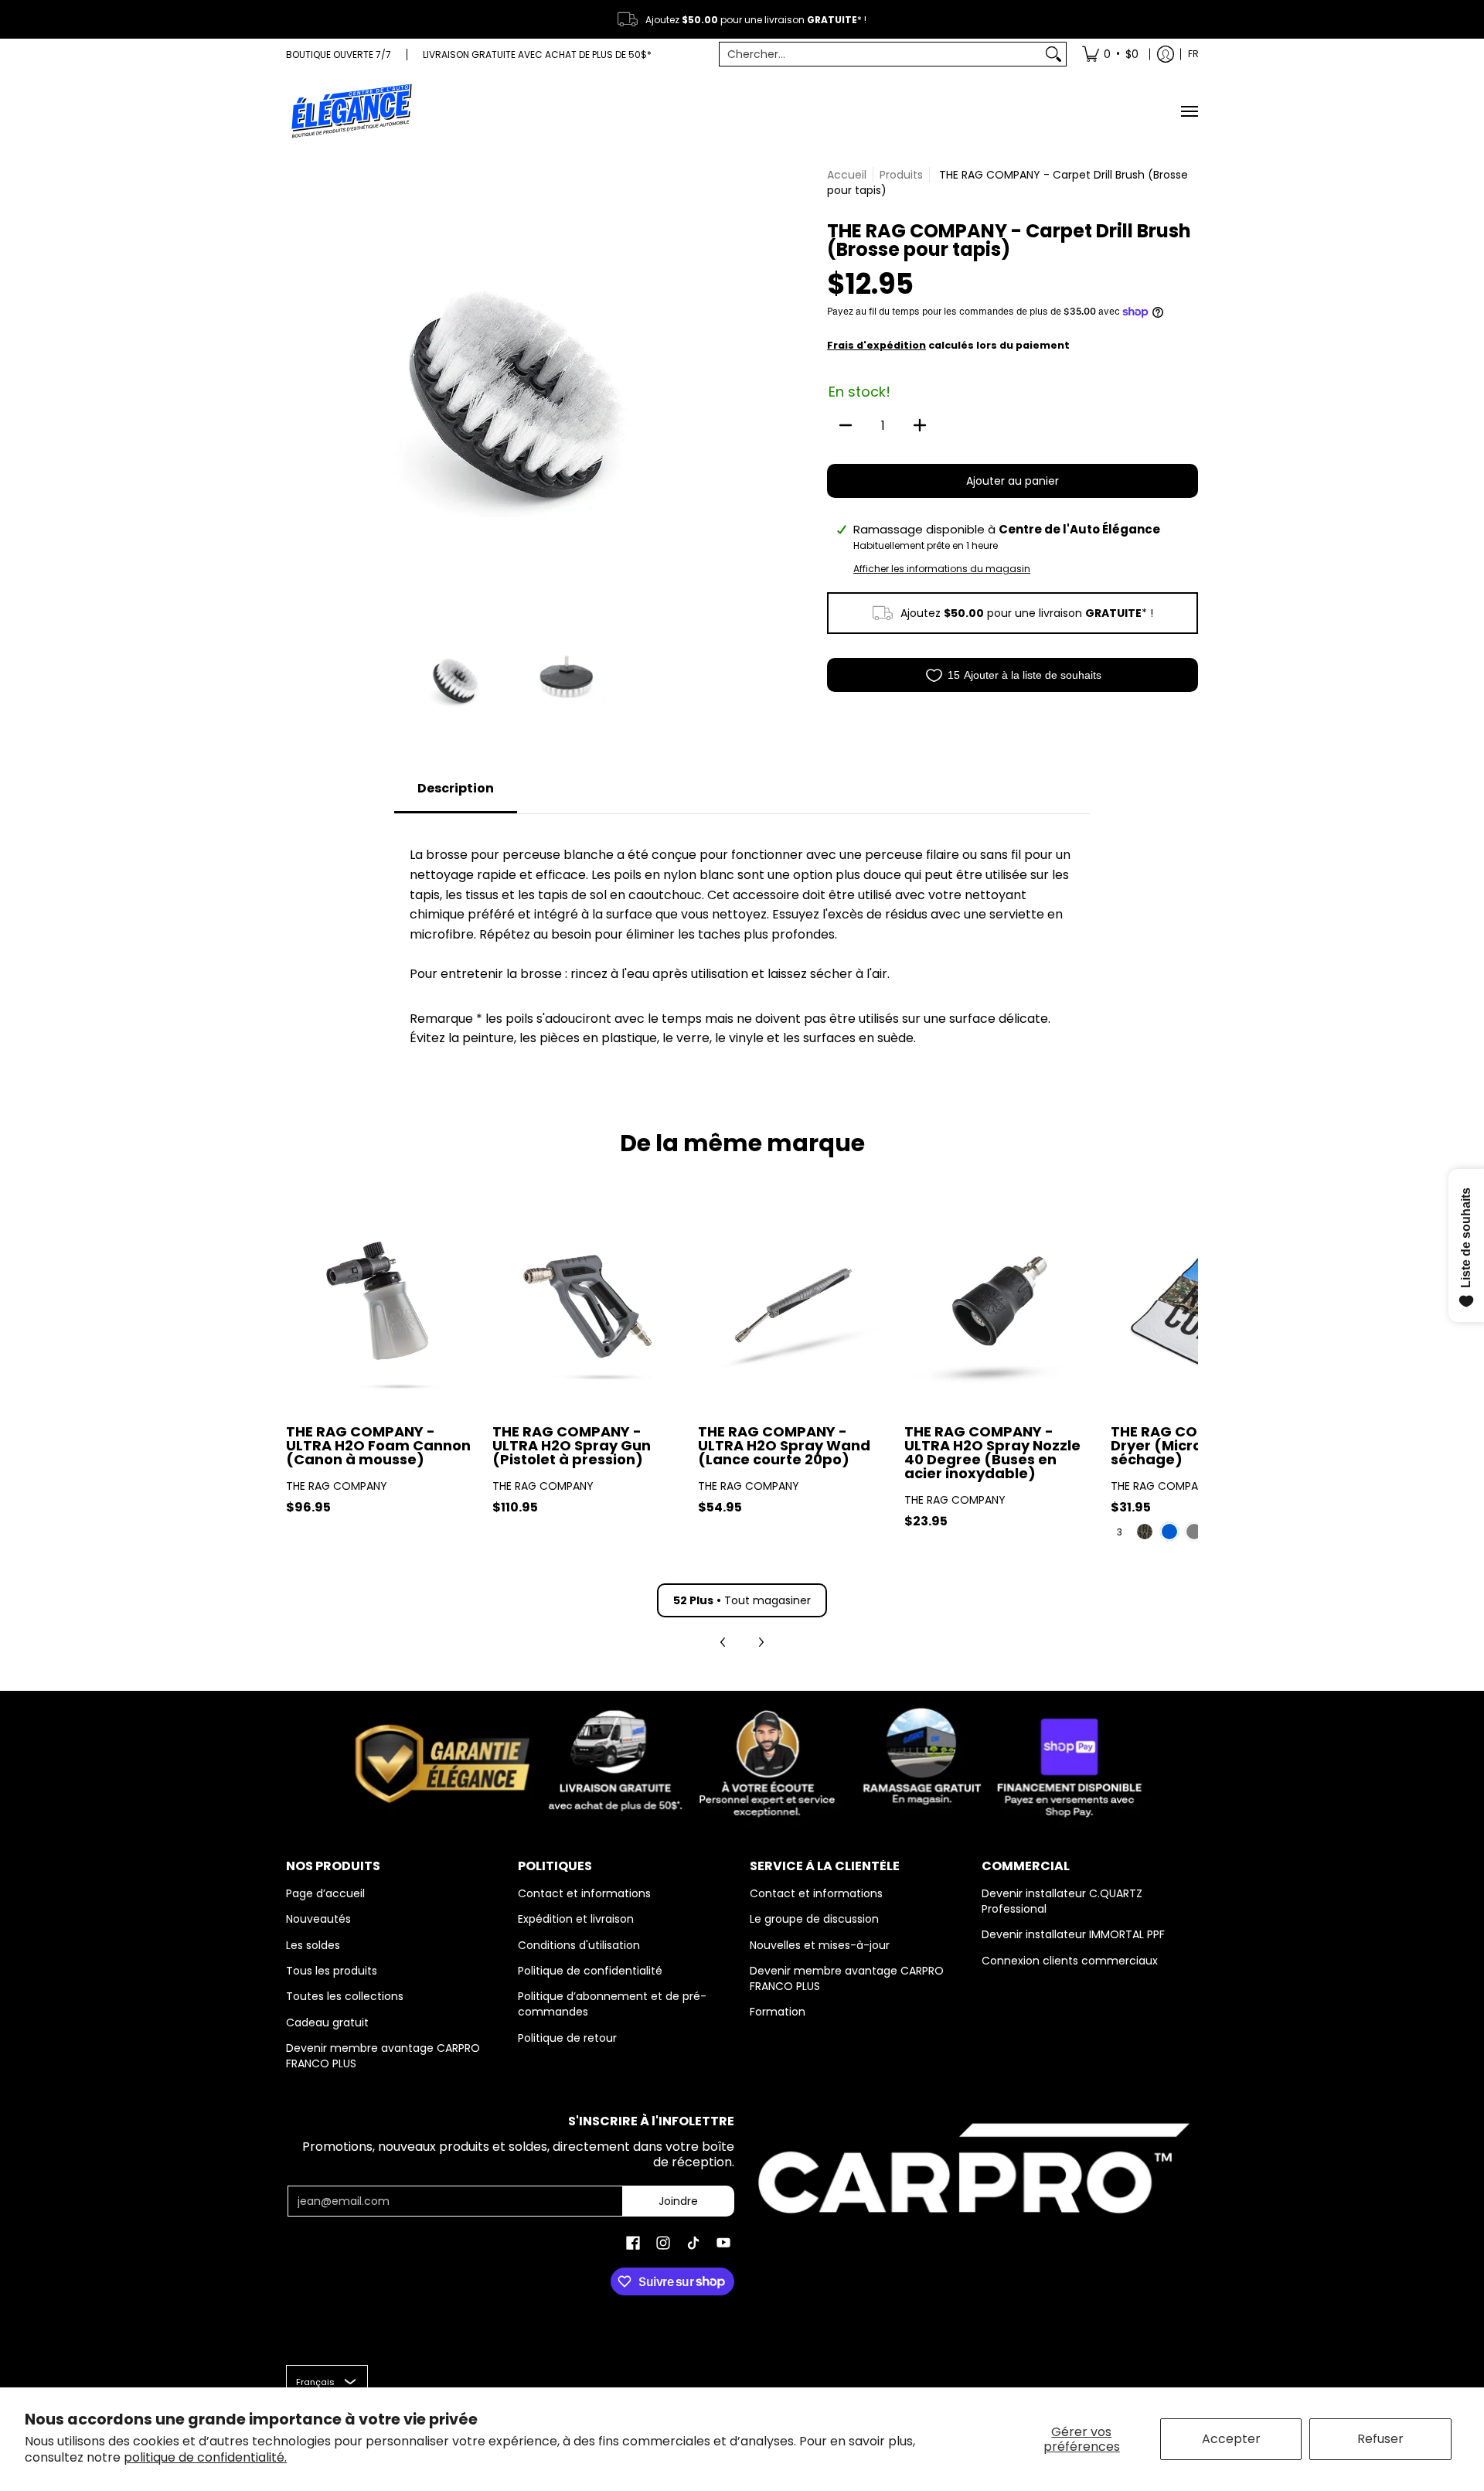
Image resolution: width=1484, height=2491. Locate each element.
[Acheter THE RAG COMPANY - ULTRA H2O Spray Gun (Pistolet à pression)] (588, 1315)
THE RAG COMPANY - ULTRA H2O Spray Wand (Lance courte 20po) (784, 1445)
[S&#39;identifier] (1166, 54)
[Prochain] (723, 391)
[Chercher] (1053, 54)
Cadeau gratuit (327, 2022)
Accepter (1231, 2439)
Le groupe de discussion (814, 1919)
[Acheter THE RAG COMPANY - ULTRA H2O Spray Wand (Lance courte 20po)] (793, 1315)
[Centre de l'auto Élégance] (352, 111)
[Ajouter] (920, 425)
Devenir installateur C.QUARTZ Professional (1062, 1901)
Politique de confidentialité (590, 1971)
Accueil (847, 175)
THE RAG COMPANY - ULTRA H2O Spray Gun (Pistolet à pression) (572, 1445)
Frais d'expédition (876, 345)
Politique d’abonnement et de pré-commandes (612, 2004)
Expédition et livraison (576, 1919)
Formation (778, 2012)
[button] (633, 2243)
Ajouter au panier (1013, 481)
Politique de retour (567, 2038)
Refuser (1380, 2439)
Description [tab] (456, 788)
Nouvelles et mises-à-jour (820, 1945)
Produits (901, 175)
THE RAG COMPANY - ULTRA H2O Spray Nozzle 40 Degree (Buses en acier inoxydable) (992, 1452)
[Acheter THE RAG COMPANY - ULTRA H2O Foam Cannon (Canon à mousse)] (381, 1315)
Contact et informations (584, 1893)
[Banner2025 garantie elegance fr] (742, 1760)
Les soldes (313, 1945)
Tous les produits (332, 1971)
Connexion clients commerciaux (1070, 1961)
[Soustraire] (846, 425)
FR (1193, 54)
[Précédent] (297, 391)
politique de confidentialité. (205, 2457)
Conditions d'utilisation (579, 1945)
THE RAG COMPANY (337, 1486)
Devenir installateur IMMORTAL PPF (1073, 1934)
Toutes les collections (345, 1996)
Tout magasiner (742, 1600)
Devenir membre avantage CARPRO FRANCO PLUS (383, 2056)
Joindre (678, 2201)
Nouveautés (318, 1919)
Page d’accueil (325, 1893)
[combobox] (881, 54)
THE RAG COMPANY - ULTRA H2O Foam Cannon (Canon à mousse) (378, 1445)
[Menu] (1189, 111)
